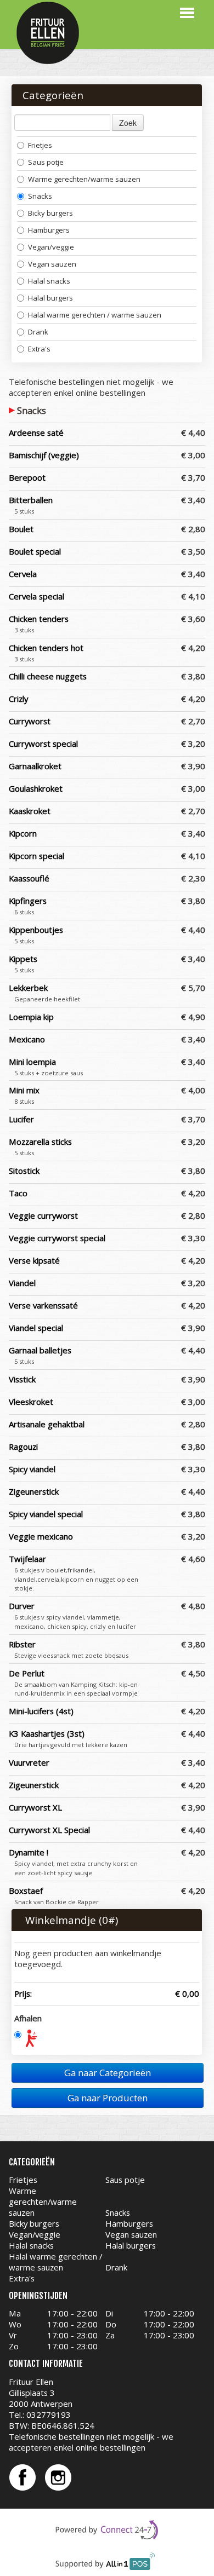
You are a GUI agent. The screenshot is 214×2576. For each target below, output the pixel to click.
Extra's (39, 349)
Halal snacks (49, 281)
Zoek (128, 123)
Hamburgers (49, 230)
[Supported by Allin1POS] (107, 2564)
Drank (38, 332)
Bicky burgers (50, 213)
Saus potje (46, 162)
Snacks (40, 196)
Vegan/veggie (51, 247)
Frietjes (40, 145)
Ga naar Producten (108, 2098)
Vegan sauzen (52, 264)
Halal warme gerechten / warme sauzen (95, 315)
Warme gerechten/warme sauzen (84, 179)
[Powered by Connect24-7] (107, 2530)
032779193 (49, 2414)
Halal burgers (50, 298)
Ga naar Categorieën (108, 2073)
